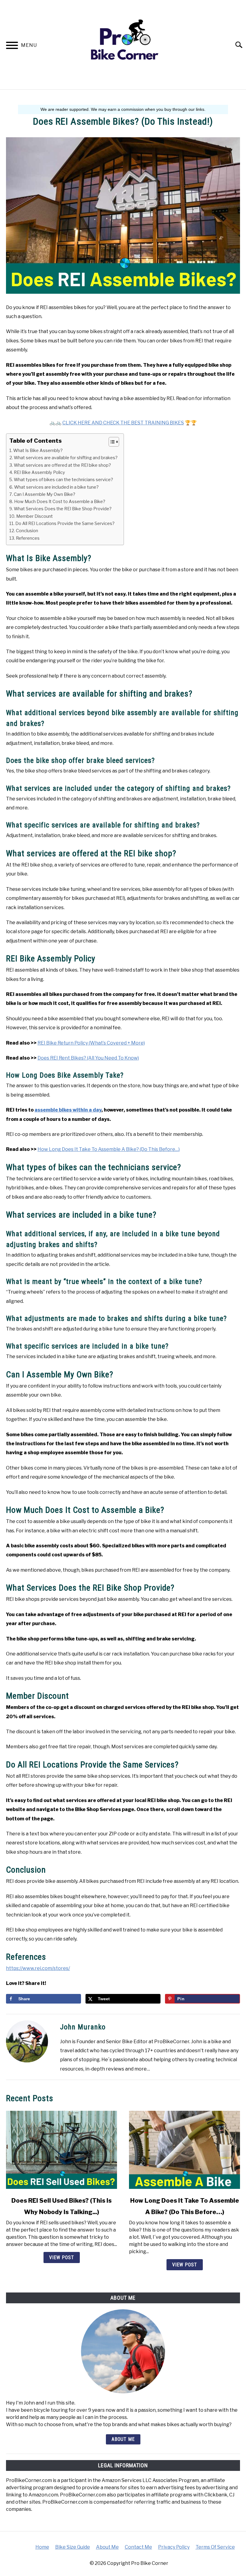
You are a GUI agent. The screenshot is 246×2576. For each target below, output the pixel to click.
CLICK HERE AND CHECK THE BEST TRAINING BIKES (123, 423)
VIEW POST (62, 2257)
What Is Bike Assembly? (38, 451)
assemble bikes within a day (68, 1110)
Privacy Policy (174, 2547)
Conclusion (27, 531)
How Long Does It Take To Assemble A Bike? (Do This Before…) (109, 1149)
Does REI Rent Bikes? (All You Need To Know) (88, 1058)
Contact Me (138, 2547)
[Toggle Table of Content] (111, 442)
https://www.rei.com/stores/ (38, 1968)
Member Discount (34, 516)
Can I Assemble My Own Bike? (45, 494)
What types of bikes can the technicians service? (63, 480)
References (28, 538)
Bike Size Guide (73, 2547)
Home (42, 2547)
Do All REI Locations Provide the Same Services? (65, 523)
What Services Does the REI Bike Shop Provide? (63, 509)
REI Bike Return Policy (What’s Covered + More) (91, 1043)
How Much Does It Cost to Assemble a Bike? (60, 502)
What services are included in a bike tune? (56, 487)
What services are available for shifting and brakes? (66, 458)
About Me (123, 2439)
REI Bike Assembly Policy (39, 472)
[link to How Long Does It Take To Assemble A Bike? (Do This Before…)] (184, 2150)
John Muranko (83, 2027)
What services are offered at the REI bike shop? (62, 465)
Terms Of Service (215, 2547)
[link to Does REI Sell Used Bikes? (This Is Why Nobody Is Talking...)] (61, 2150)
